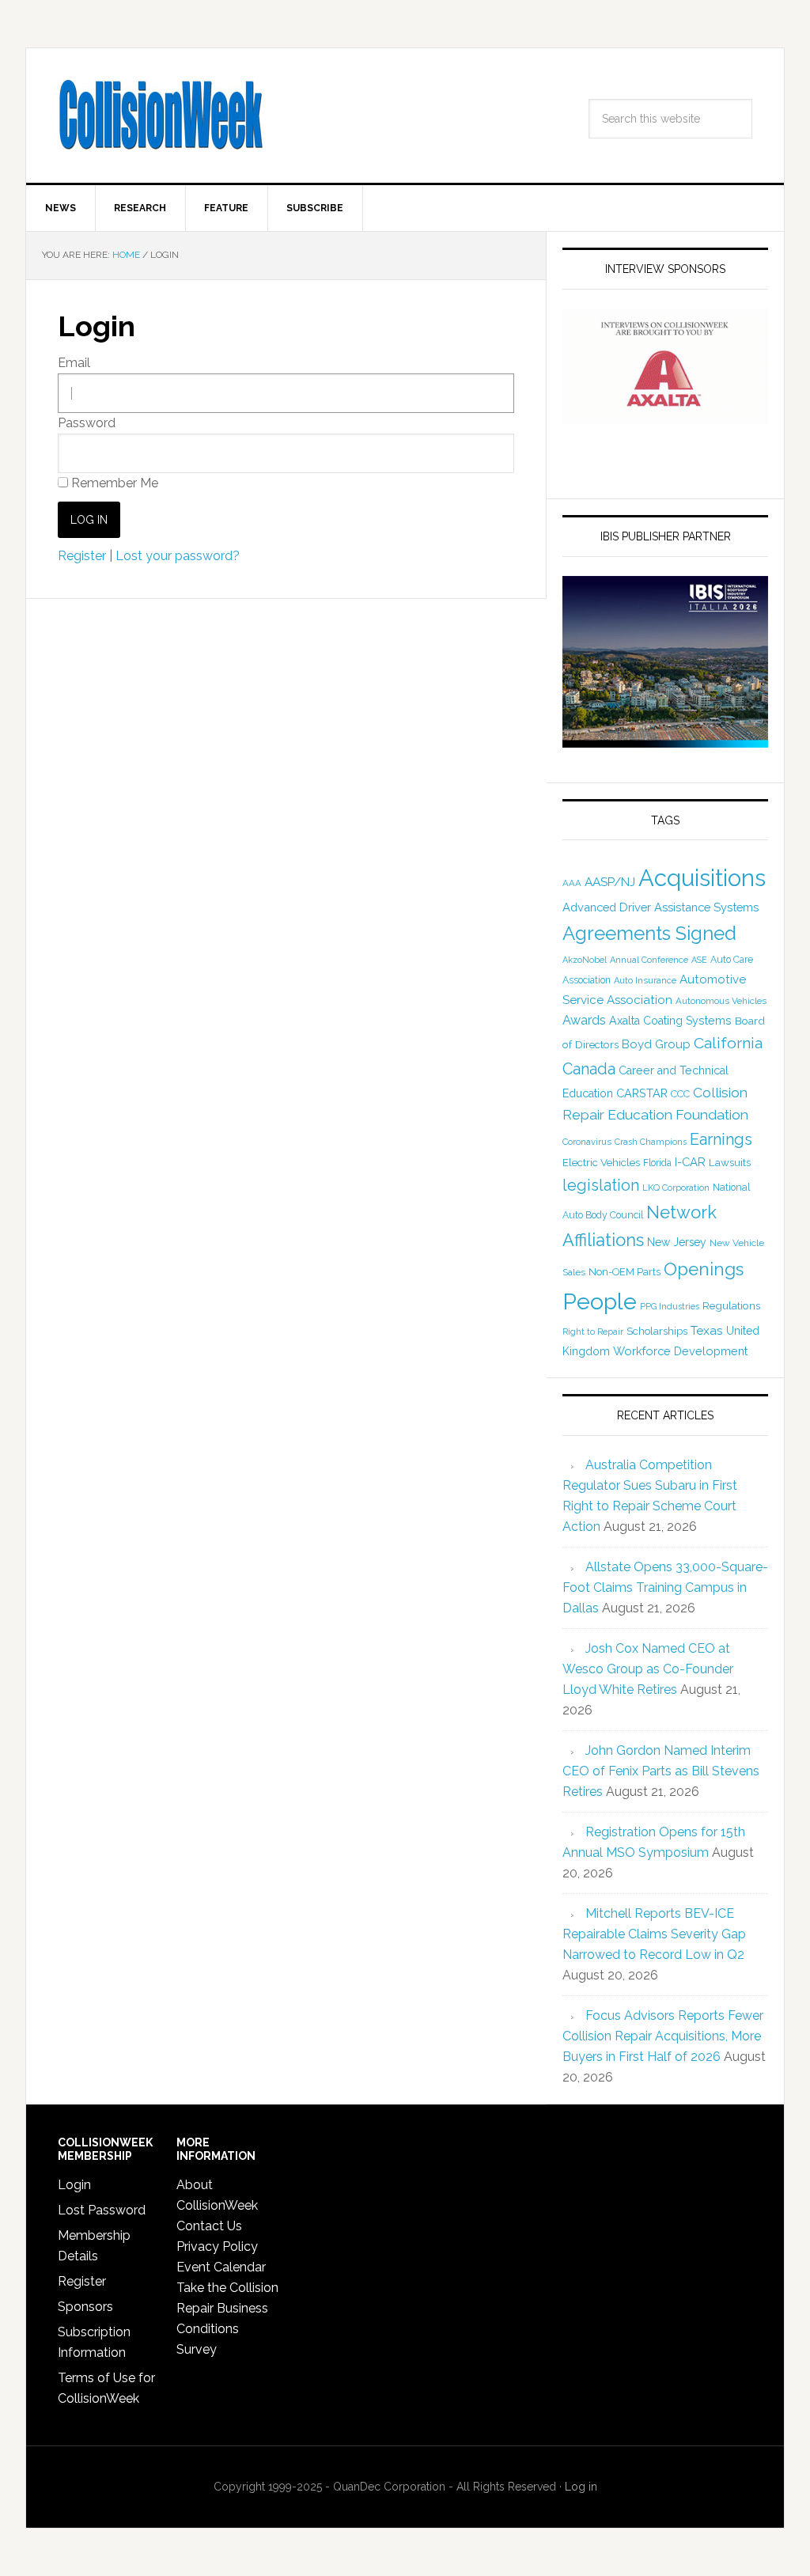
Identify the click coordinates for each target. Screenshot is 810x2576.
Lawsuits (730, 1162)
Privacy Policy (217, 2246)
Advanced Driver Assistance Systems (660, 907)
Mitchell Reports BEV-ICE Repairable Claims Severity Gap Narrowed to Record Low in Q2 (654, 1934)
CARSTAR (642, 1093)
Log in (581, 2487)
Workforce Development (680, 1351)
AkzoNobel (585, 960)
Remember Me (113, 483)
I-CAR (690, 1162)
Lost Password (102, 2210)
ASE (699, 960)
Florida (657, 1163)
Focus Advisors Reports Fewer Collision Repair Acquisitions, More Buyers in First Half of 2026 (663, 2036)
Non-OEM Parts (625, 1272)
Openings (704, 1269)
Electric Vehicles (601, 1162)
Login (74, 2185)
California (728, 1043)
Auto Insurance (645, 981)
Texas (707, 1330)
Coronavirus (587, 1142)
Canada (589, 1069)
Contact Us (209, 2226)
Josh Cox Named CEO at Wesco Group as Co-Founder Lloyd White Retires (648, 1669)
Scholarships (657, 1331)
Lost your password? (178, 556)
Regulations (731, 1305)
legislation (601, 1185)
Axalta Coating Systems (670, 1021)
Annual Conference (649, 960)
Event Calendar (221, 2267)
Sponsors (85, 2307)
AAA (572, 883)
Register (82, 556)
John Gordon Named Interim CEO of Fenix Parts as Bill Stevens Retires (661, 1771)
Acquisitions (702, 878)
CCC (680, 1094)
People (600, 1301)
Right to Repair (593, 1332)
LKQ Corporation (676, 1188)
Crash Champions (651, 1142)
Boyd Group (656, 1044)
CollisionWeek (161, 116)
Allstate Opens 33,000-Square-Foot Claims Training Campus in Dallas (665, 1587)
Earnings (721, 1139)
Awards (584, 1020)
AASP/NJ (610, 882)
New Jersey (677, 1242)
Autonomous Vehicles (721, 1001)
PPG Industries (670, 1306)
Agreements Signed (649, 933)
